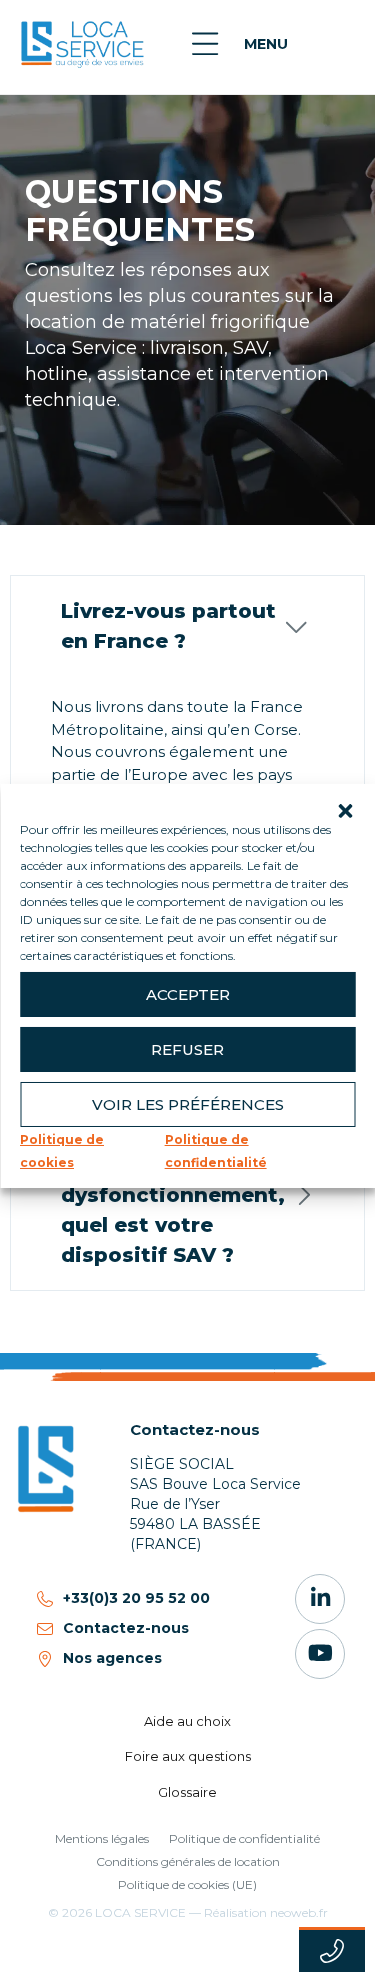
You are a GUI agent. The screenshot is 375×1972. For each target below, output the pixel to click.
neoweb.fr (299, 1912)
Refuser (187, 1048)
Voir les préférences (188, 1103)
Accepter (188, 993)
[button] (345, 809)
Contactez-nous (126, 1628)
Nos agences (112, 1658)
